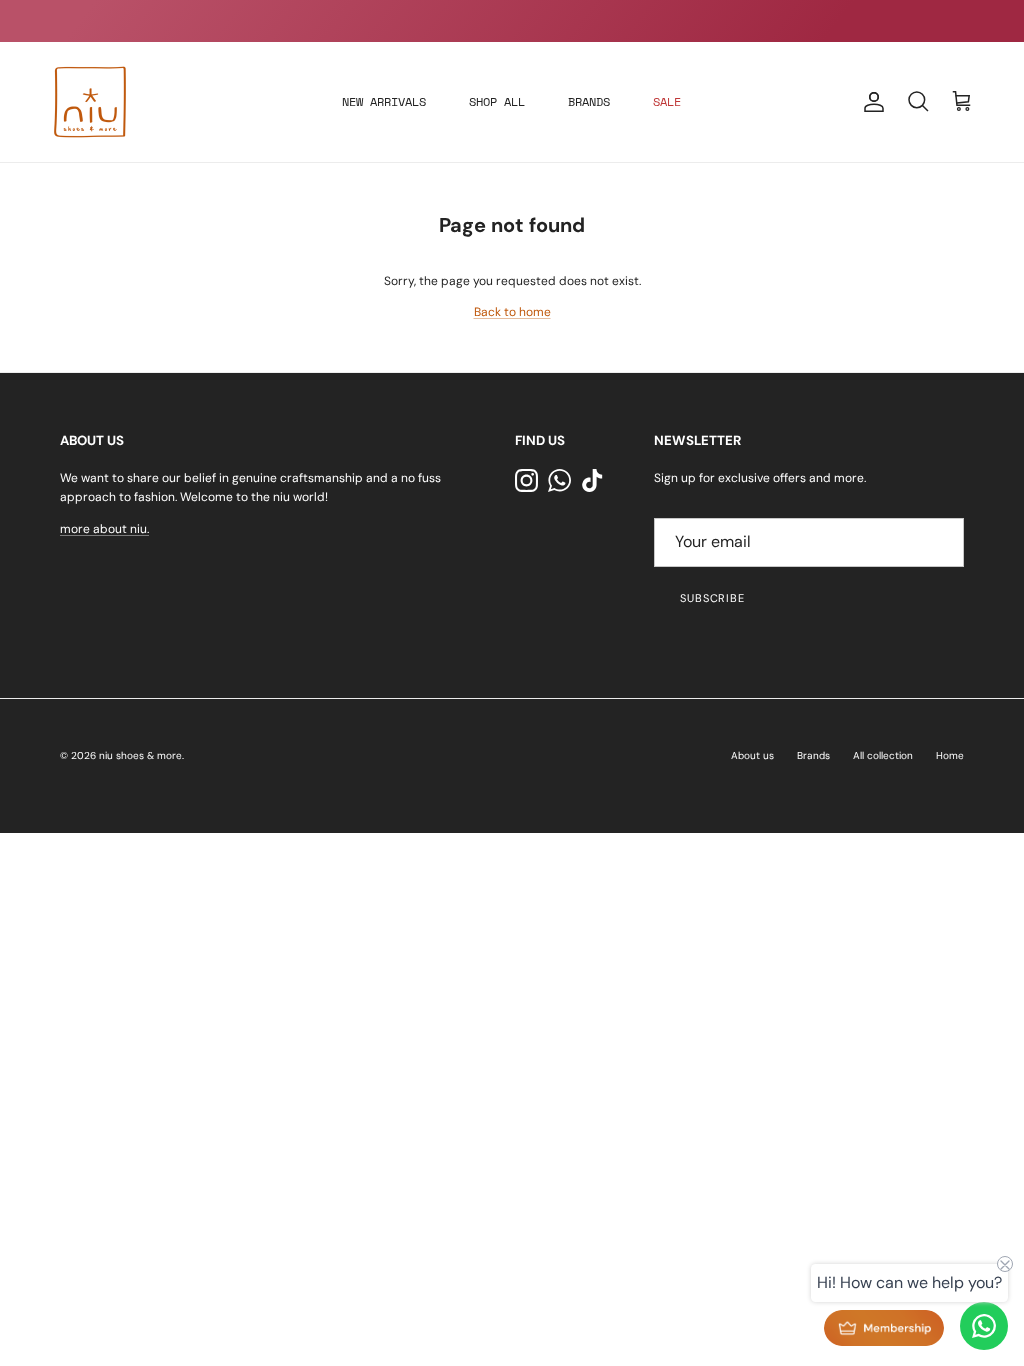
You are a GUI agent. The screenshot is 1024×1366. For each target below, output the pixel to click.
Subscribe (712, 598)
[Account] (870, 102)
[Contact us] (984, 1326)
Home (950, 755)
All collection (883, 755)
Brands (813, 755)
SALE (667, 101)
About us (752, 755)
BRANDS (589, 101)
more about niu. (104, 529)
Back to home (512, 312)
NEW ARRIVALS (384, 101)
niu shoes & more (140, 755)
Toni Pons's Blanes (477, 27)
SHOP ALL (497, 101)
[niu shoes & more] (90, 102)
